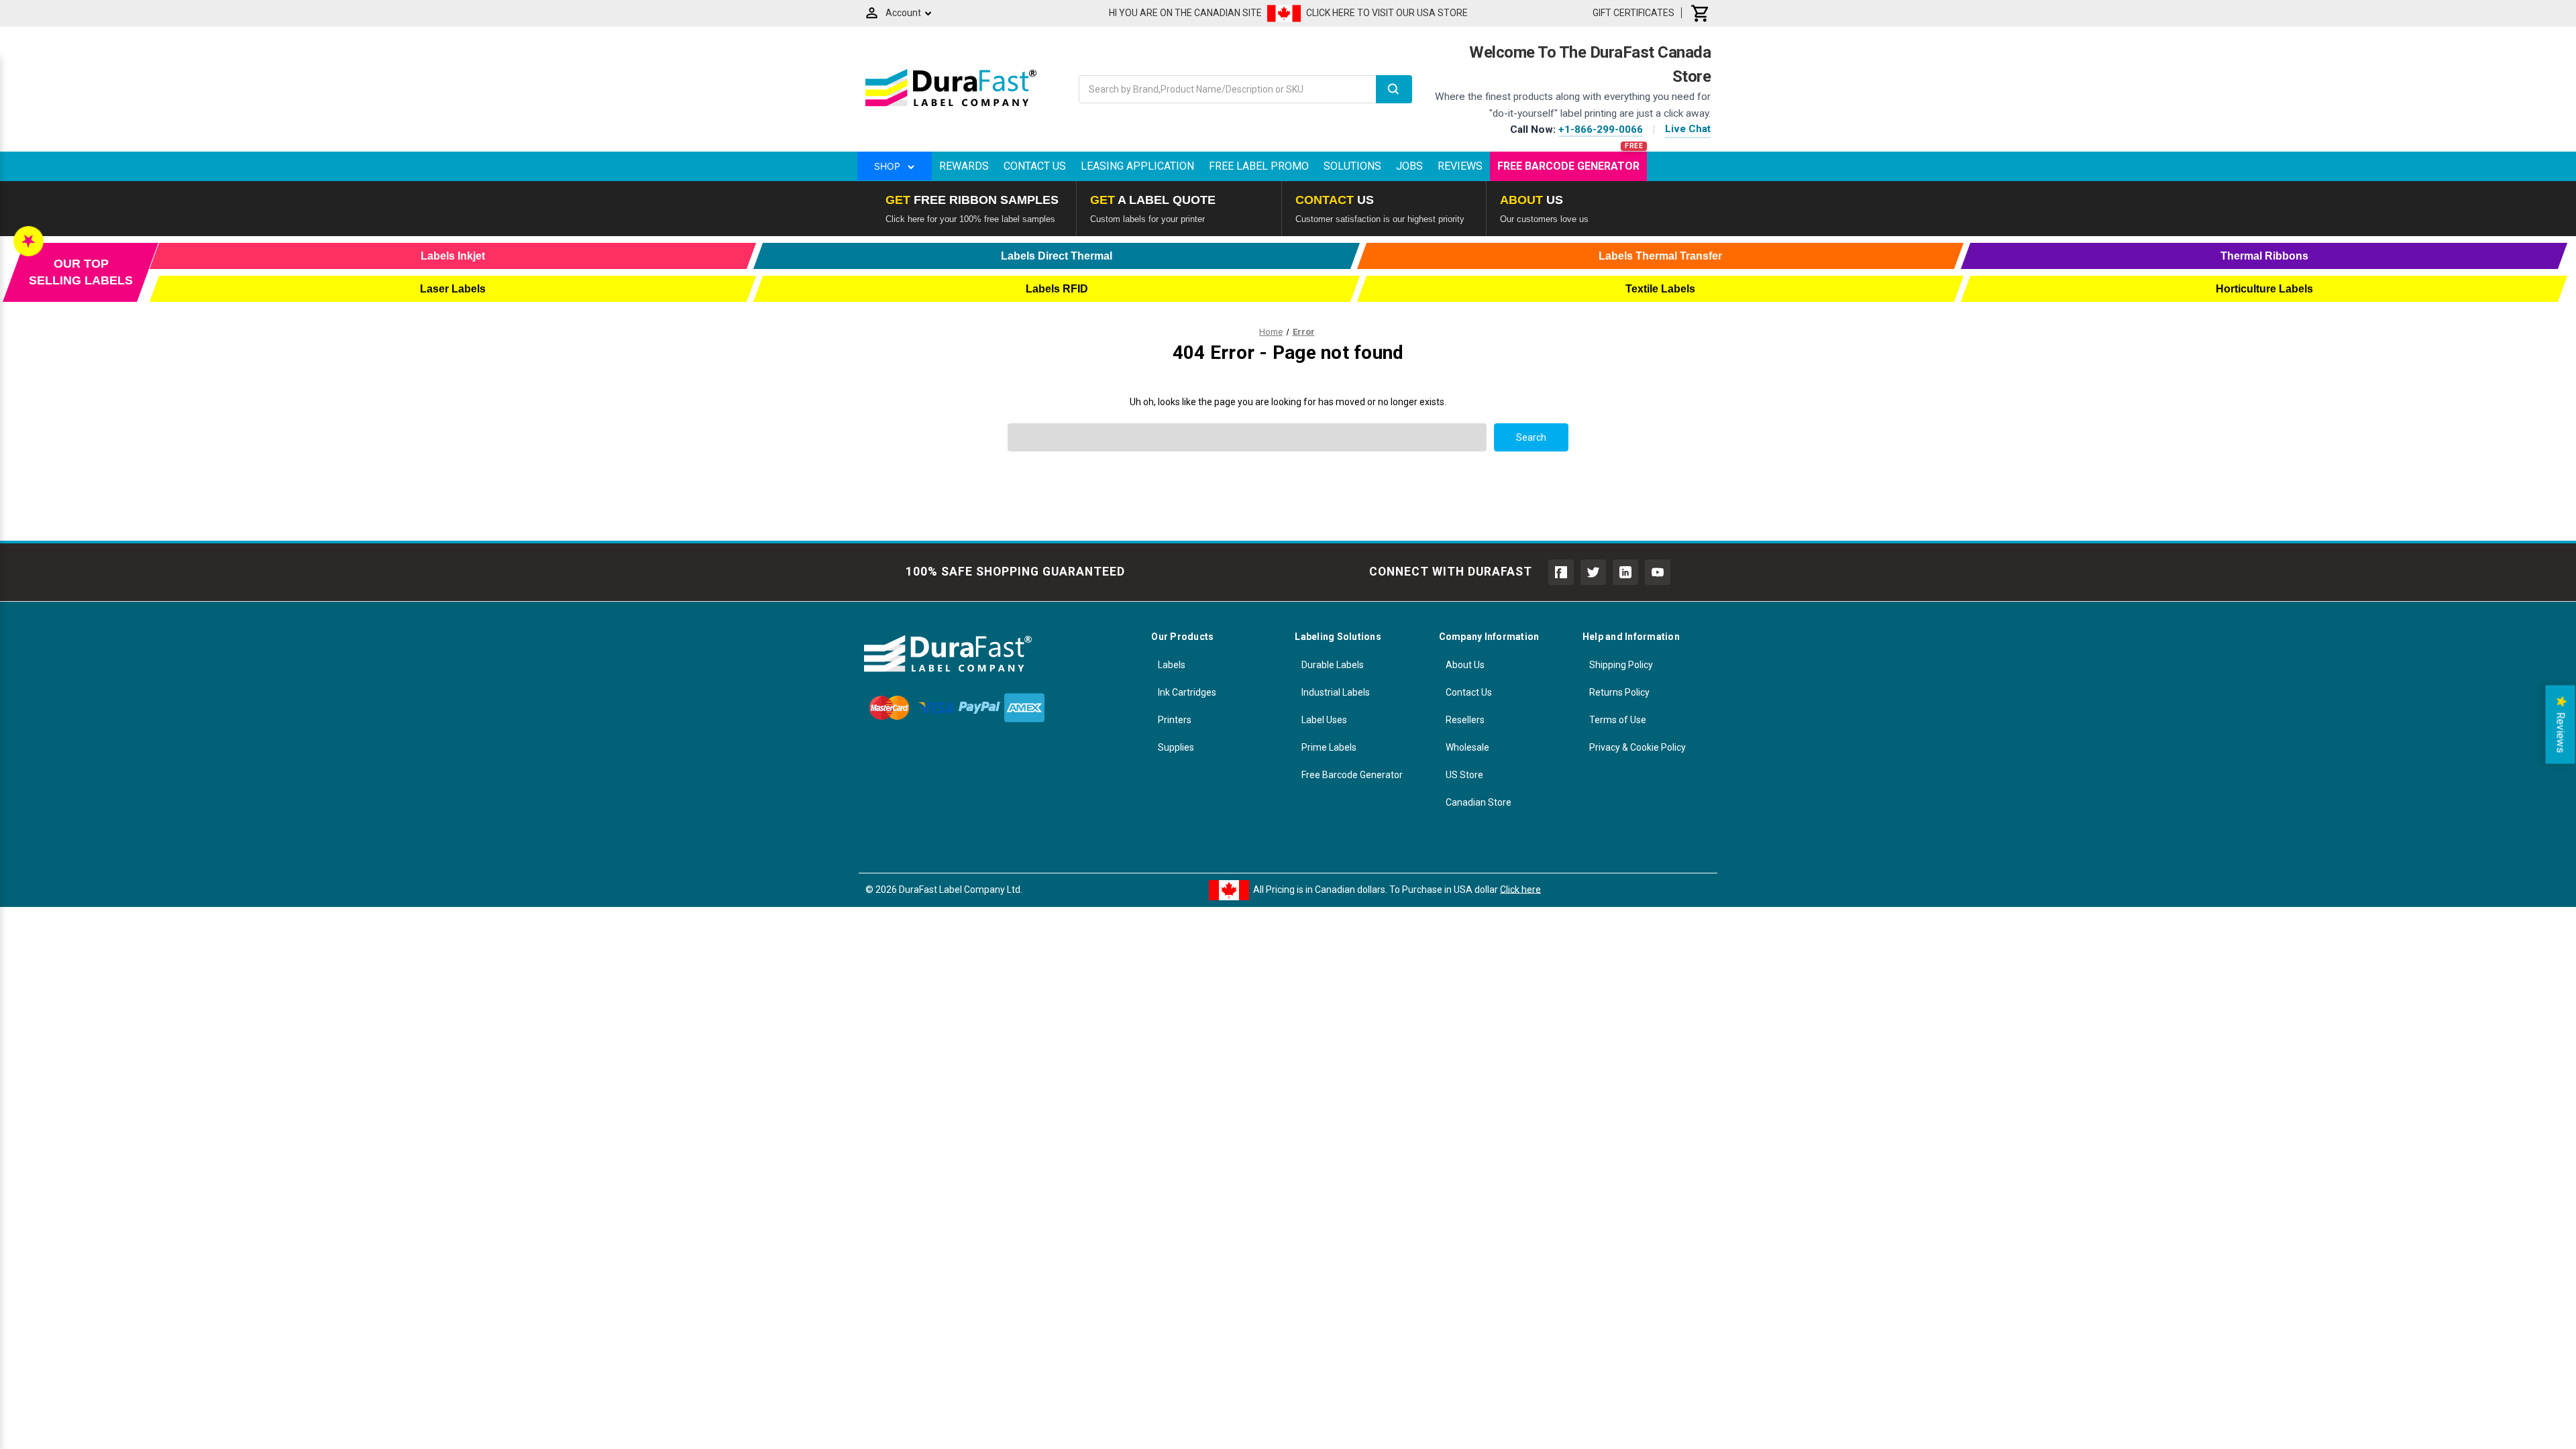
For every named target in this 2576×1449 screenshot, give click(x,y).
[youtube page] (1658, 572)
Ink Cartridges (1187, 692)
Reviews (1460, 166)
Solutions (1352, 166)
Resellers (1465, 720)
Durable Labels (1333, 665)
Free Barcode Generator (1568, 166)
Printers (1175, 720)
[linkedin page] (1625, 572)
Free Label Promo (1259, 166)
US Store (1464, 775)
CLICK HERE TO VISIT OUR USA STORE (1387, 13)
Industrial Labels (1336, 692)
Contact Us (1035, 166)
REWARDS (964, 166)
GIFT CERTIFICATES (1633, 13)
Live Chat (1688, 129)
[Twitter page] (1593, 572)
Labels (1172, 665)
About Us (1465, 665)
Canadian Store (1479, 802)
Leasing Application (1137, 166)
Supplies (1176, 747)
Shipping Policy (1621, 665)
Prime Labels (1329, 747)
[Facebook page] (1561, 572)
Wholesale (1467, 747)
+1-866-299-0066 (1601, 129)
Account (903, 13)
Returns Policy (1619, 692)
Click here (1520, 889)
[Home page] (951, 106)
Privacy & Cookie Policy (1638, 747)
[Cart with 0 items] (1701, 13)
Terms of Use (1618, 720)
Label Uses (1324, 720)
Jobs (1409, 166)
